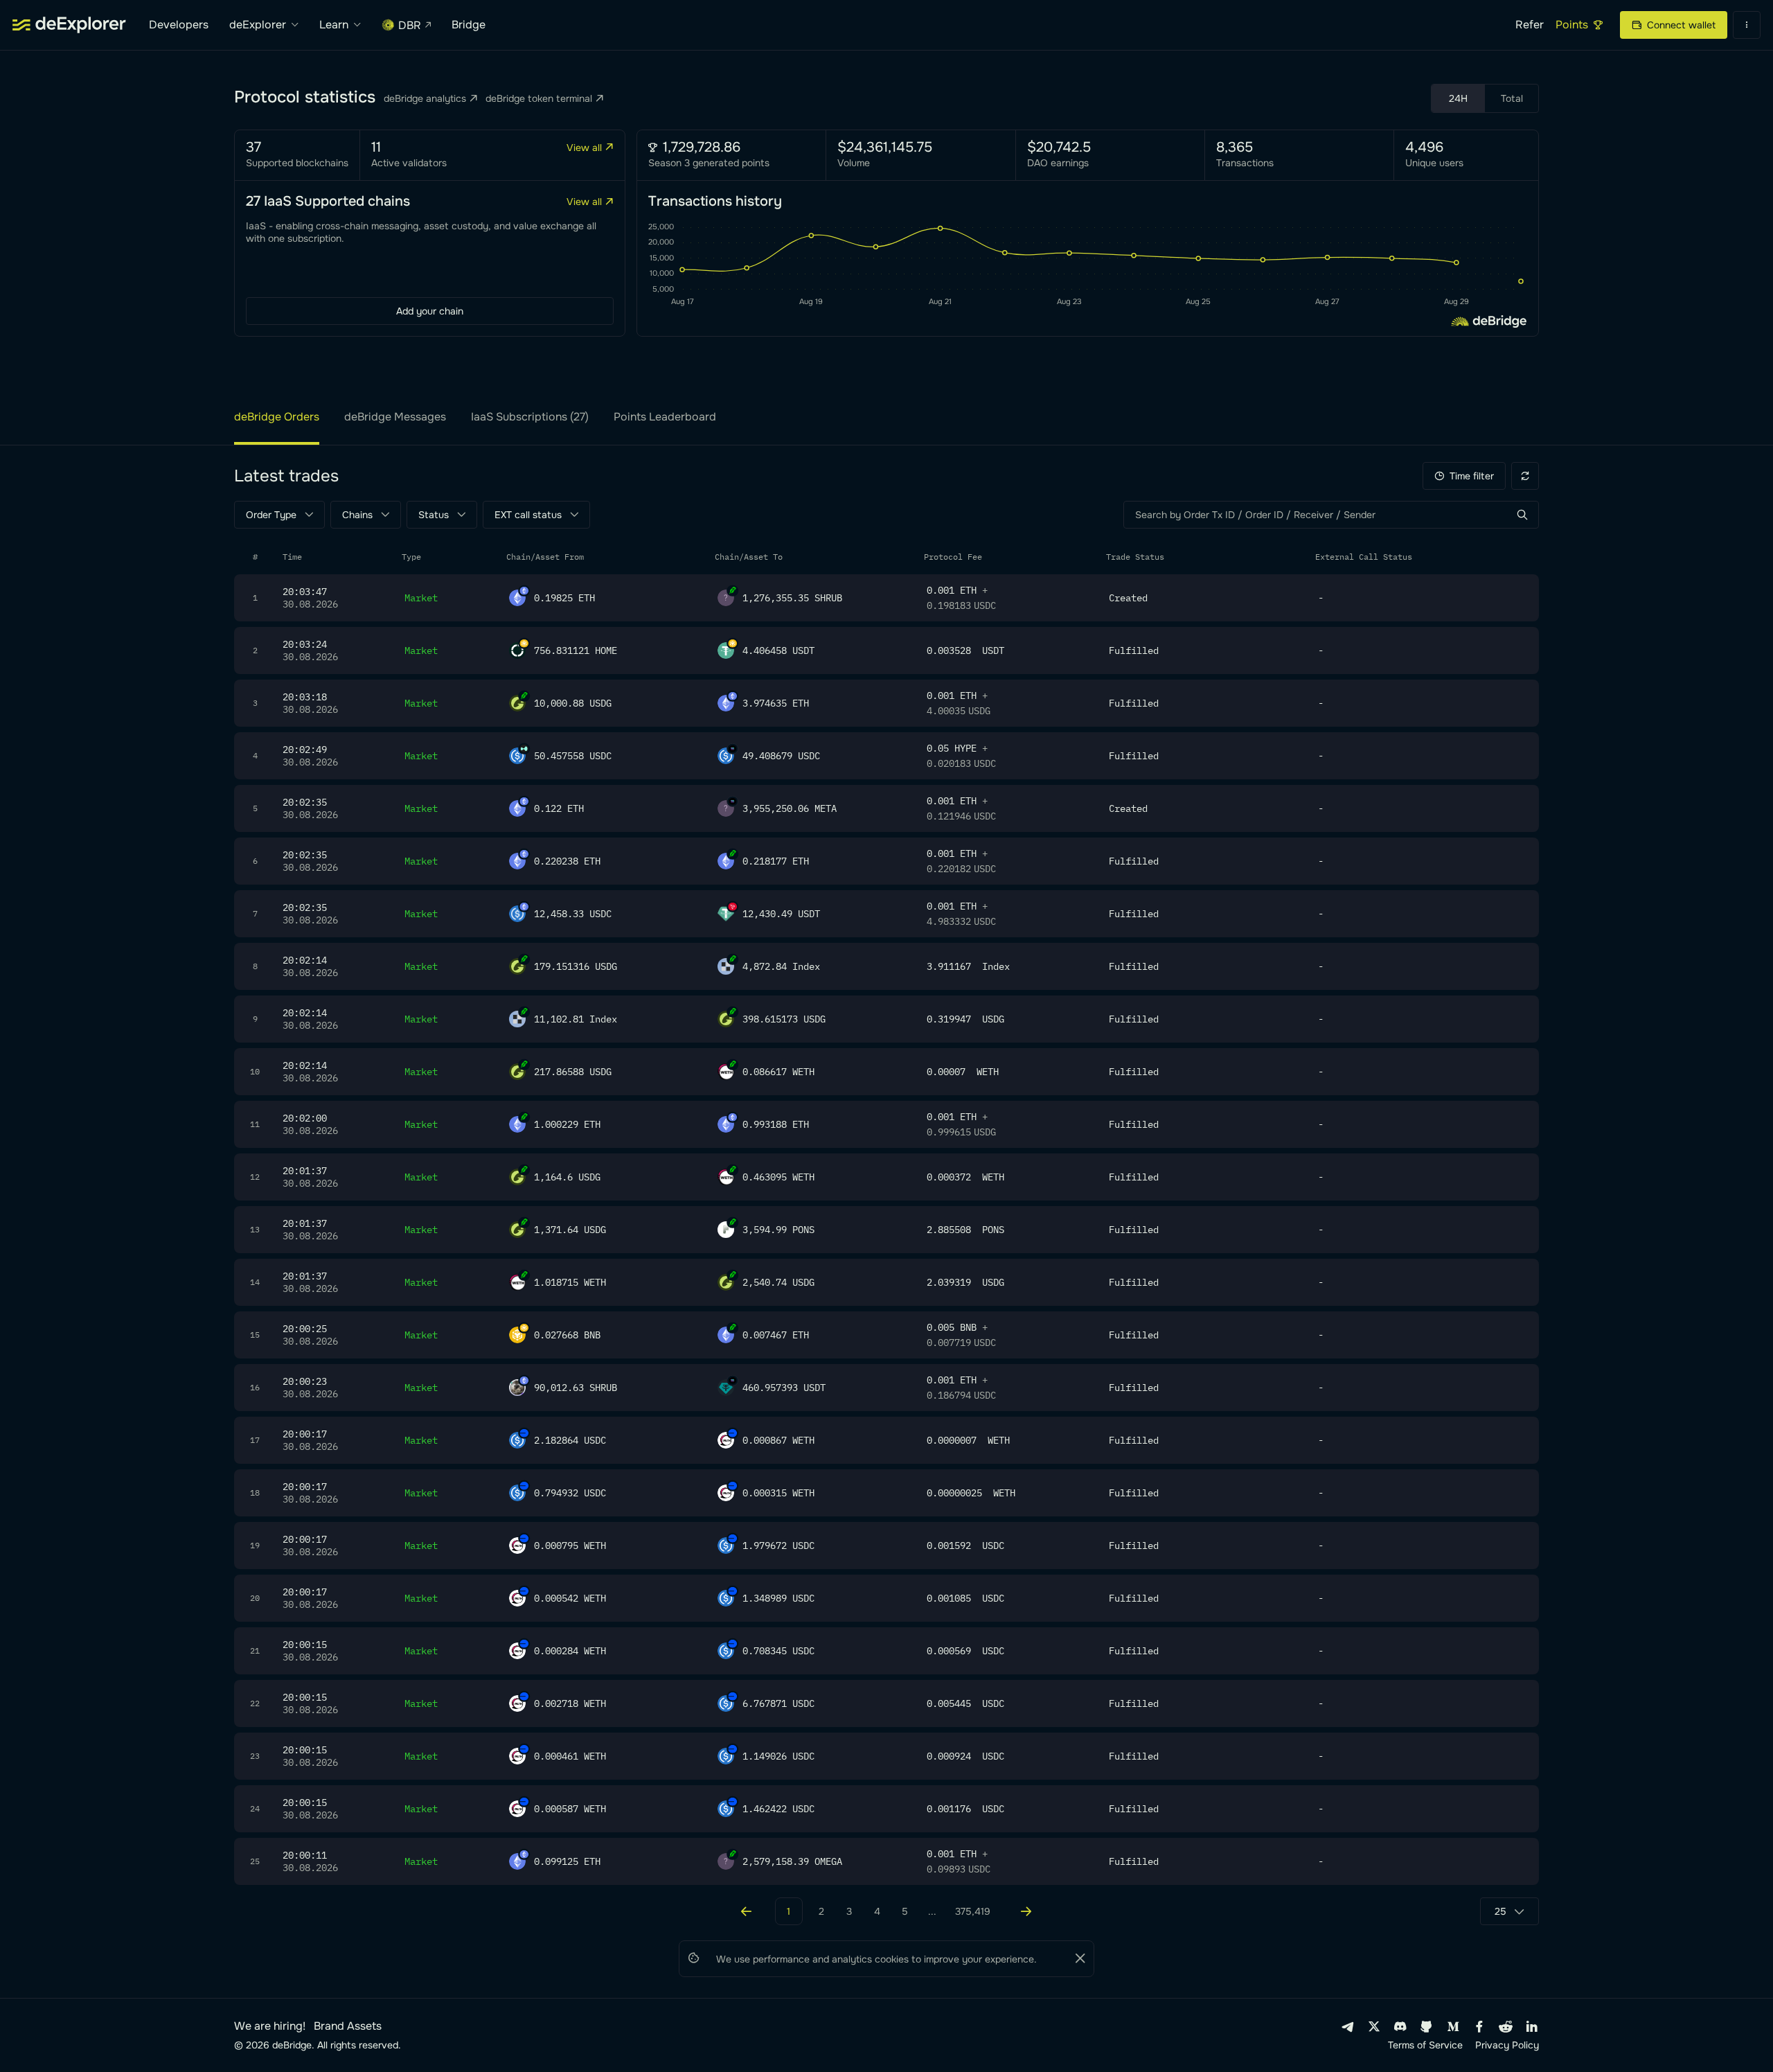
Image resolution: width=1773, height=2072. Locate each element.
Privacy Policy (1507, 2045)
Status (434, 515)
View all (584, 148)
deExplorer (258, 25)
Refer (1530, 25)
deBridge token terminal (539, 98)
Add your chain (430, 311)
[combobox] (1509, 1911)
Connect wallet (1681, 25)
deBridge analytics (425, 98)
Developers (179, 25)
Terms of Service (1425, 2045)
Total (1512, 98)
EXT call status (528, 515)
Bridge (469, 25)
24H (1458, 98)
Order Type (271, 515)
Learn (334, 25)
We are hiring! (270, 2026)
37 (253, 147)
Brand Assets (348, 2026)
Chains (357, 515)
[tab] (277, 428)
